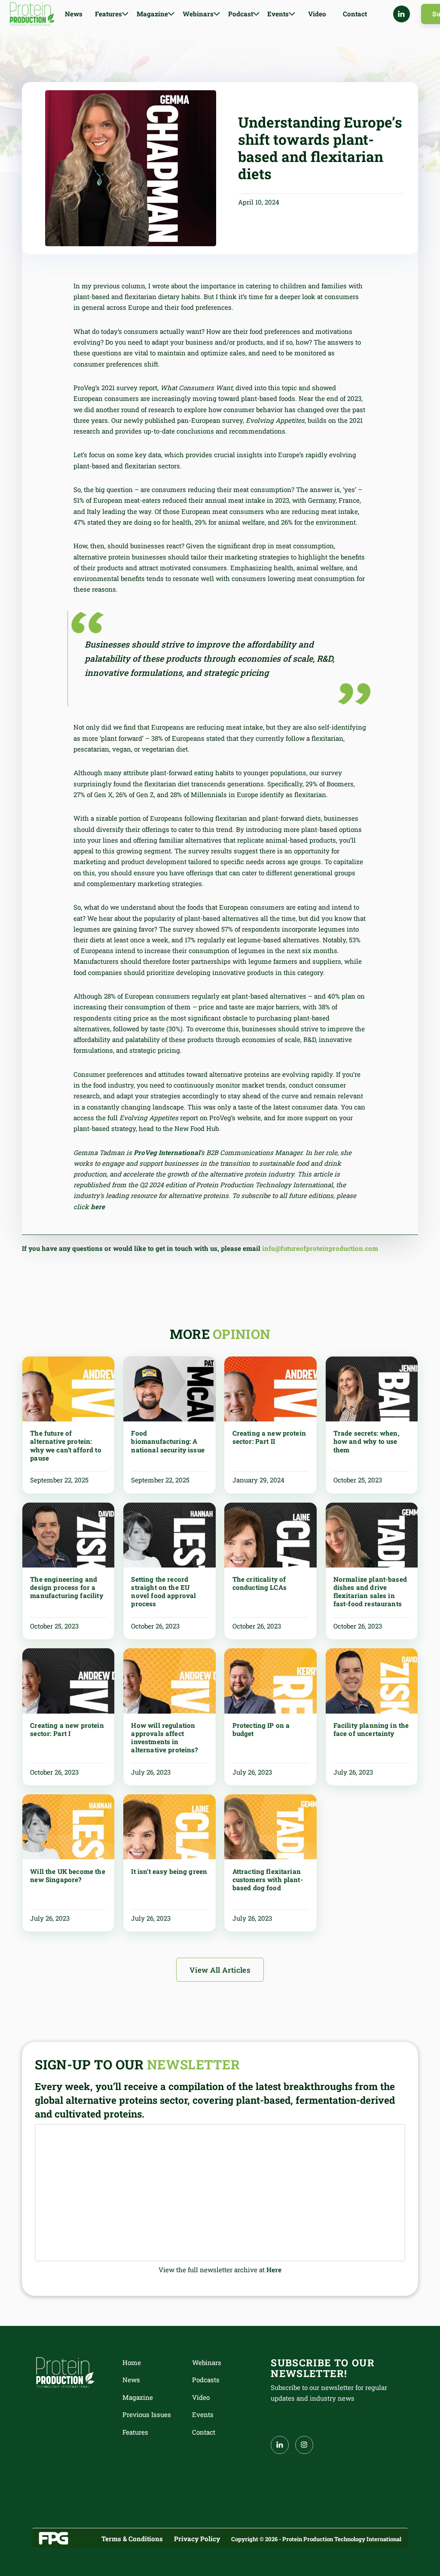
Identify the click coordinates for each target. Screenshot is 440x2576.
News (74, 14)
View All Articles (220, 1970)
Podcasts (206, 2380)
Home (132, 2362)
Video (317, 14)
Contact (355, 14)
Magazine (138, 2397)
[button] (112, 14)
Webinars (207, 2362)
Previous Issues (147, 2414)
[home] (32, 14)
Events (203, 2414)
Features (135, 2432)
